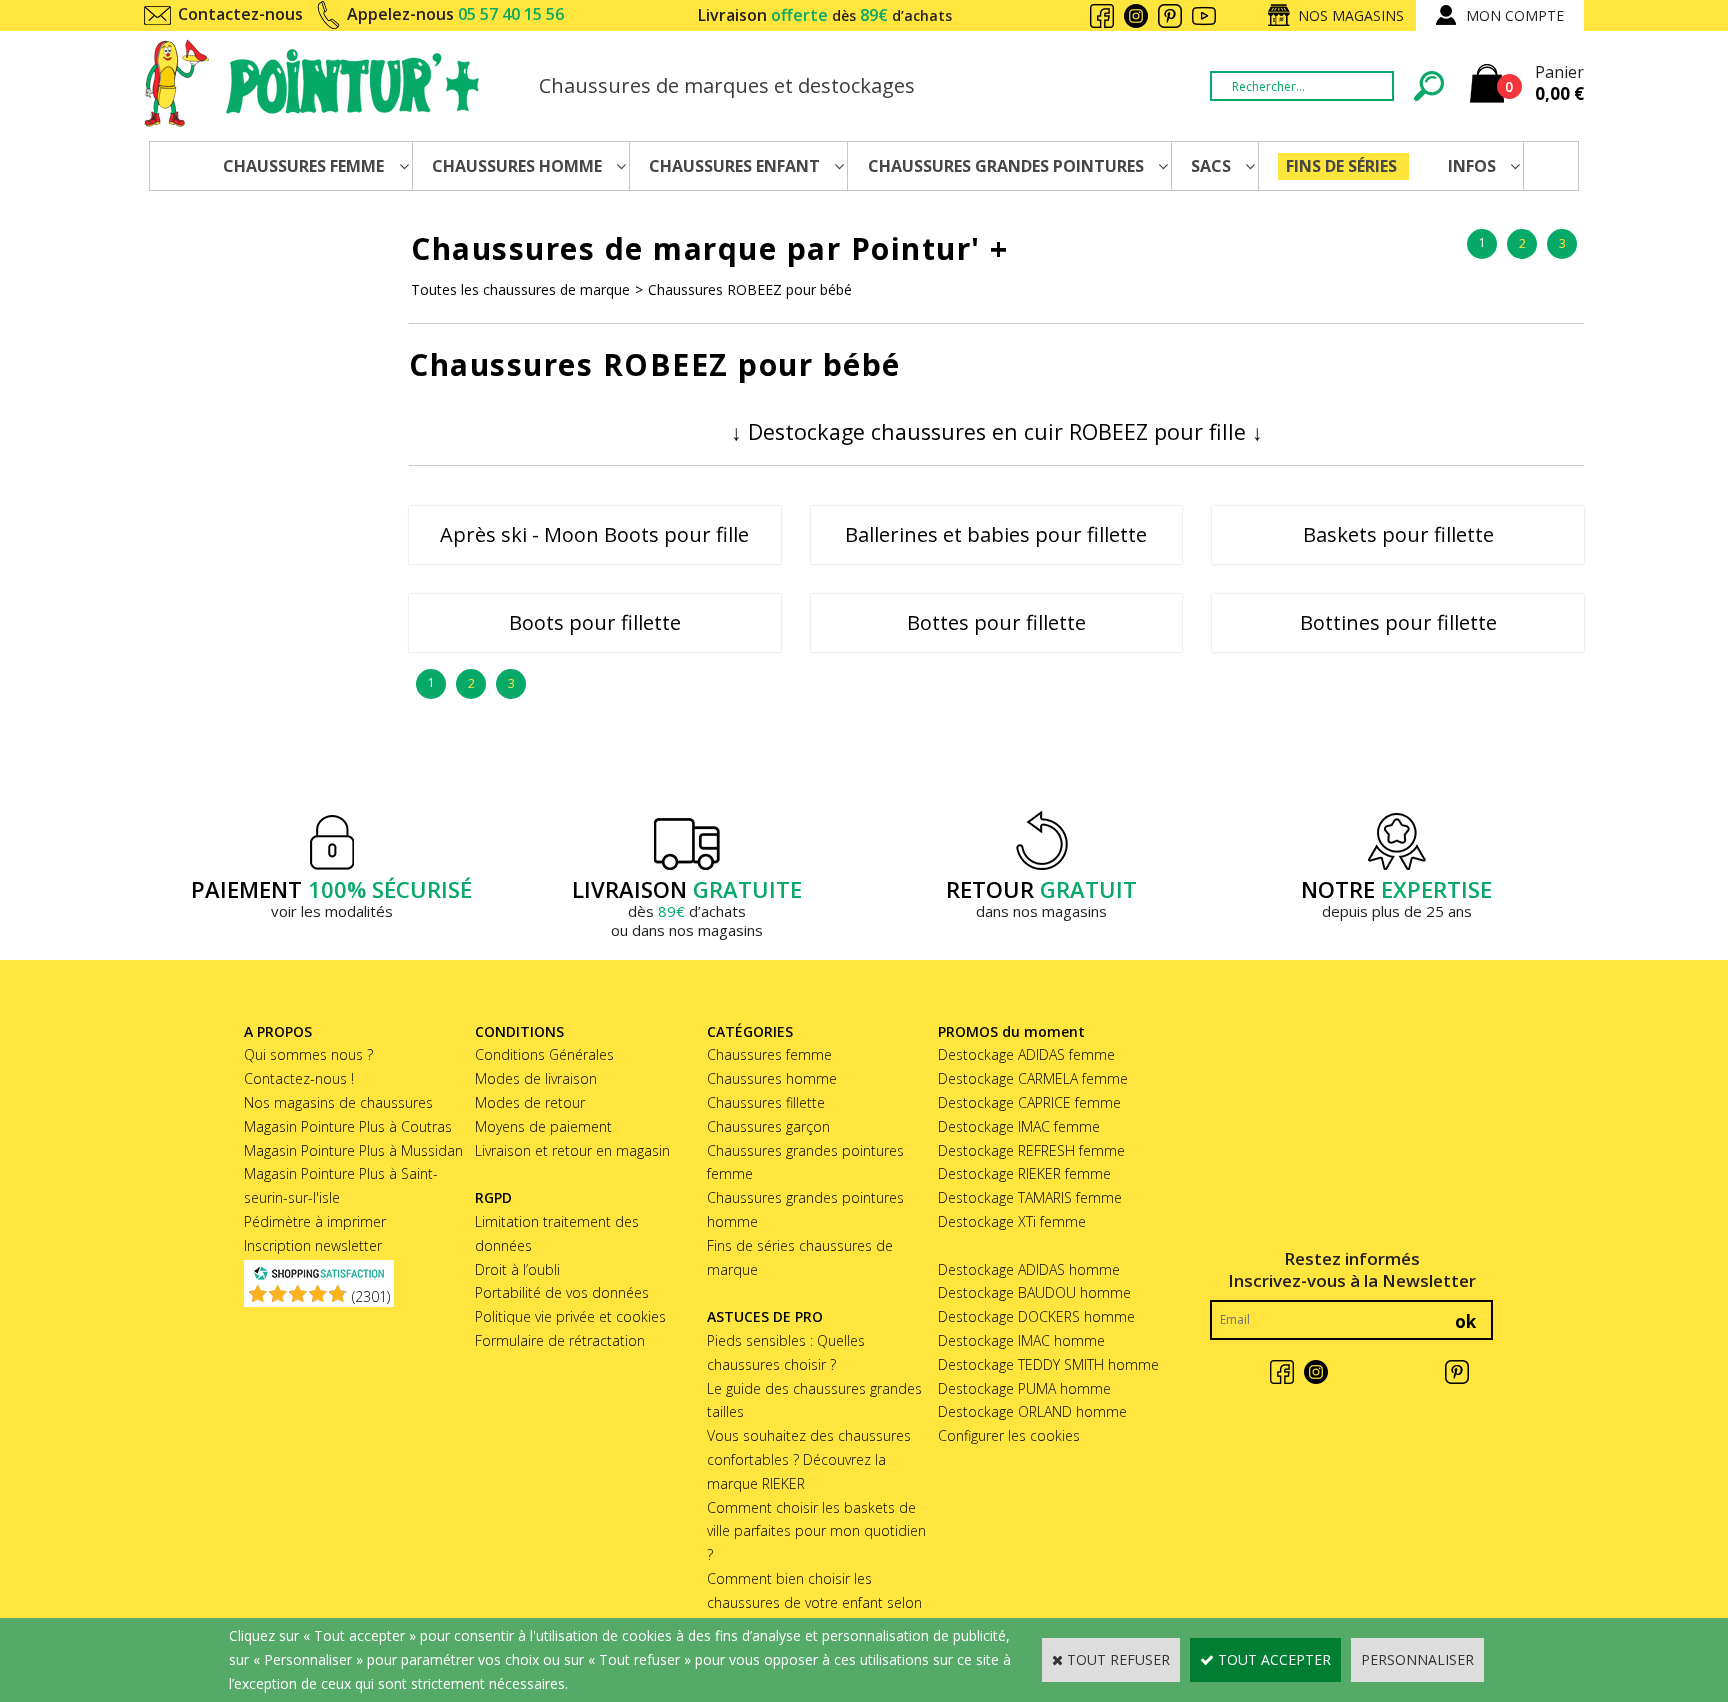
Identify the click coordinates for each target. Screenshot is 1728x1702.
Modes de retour (530, 1102)
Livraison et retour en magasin (572, 1150)
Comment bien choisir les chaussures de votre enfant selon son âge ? (814, 1602)
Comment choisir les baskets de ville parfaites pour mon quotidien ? (816, 1531)
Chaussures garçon (768, 1126)
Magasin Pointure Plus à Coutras (348, 1126)
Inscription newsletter (313, 1245)
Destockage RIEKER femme (1024, 1173)
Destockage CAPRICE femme (1029, 1102)
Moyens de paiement (543, 1126)
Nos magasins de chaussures (338, 1102)
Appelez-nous (455, 14)
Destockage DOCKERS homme (1036, 1316)
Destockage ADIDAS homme (1029, 1269)
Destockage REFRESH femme (1031, 1150)
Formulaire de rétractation (560, 1340)
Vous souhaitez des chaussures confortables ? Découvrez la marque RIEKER (809, 1459)
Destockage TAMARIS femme (1030, 1197)
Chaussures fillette (766, 1102)
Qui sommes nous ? (308, 1054)
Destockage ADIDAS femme (1026, 1054)
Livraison (825, 15)
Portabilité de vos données (562, 1292)
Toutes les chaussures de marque (520, 289)
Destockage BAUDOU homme (1034, 1292)
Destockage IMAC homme (1021, 1340)
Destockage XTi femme (1012, 1221)
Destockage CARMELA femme (1033, 1078)
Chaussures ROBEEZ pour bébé (750, 289)
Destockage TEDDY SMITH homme (1048, 1364)
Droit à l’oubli (517, 1269)
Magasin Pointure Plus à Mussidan (353, 1150)
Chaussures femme (769, 1054)
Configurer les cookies (1009, 1435)
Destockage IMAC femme (1019, 1126)
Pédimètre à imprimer (315, 1221)
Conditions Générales (544, 1054)
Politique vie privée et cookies (570, 1316)
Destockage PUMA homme (1024, 1388)
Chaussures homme (772, 1078)
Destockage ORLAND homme (1032, 1411)
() (371, 1296)
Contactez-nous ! (299, 1078)
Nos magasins (1351, 15)
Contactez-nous (240, 14)
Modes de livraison (536, 1078)
